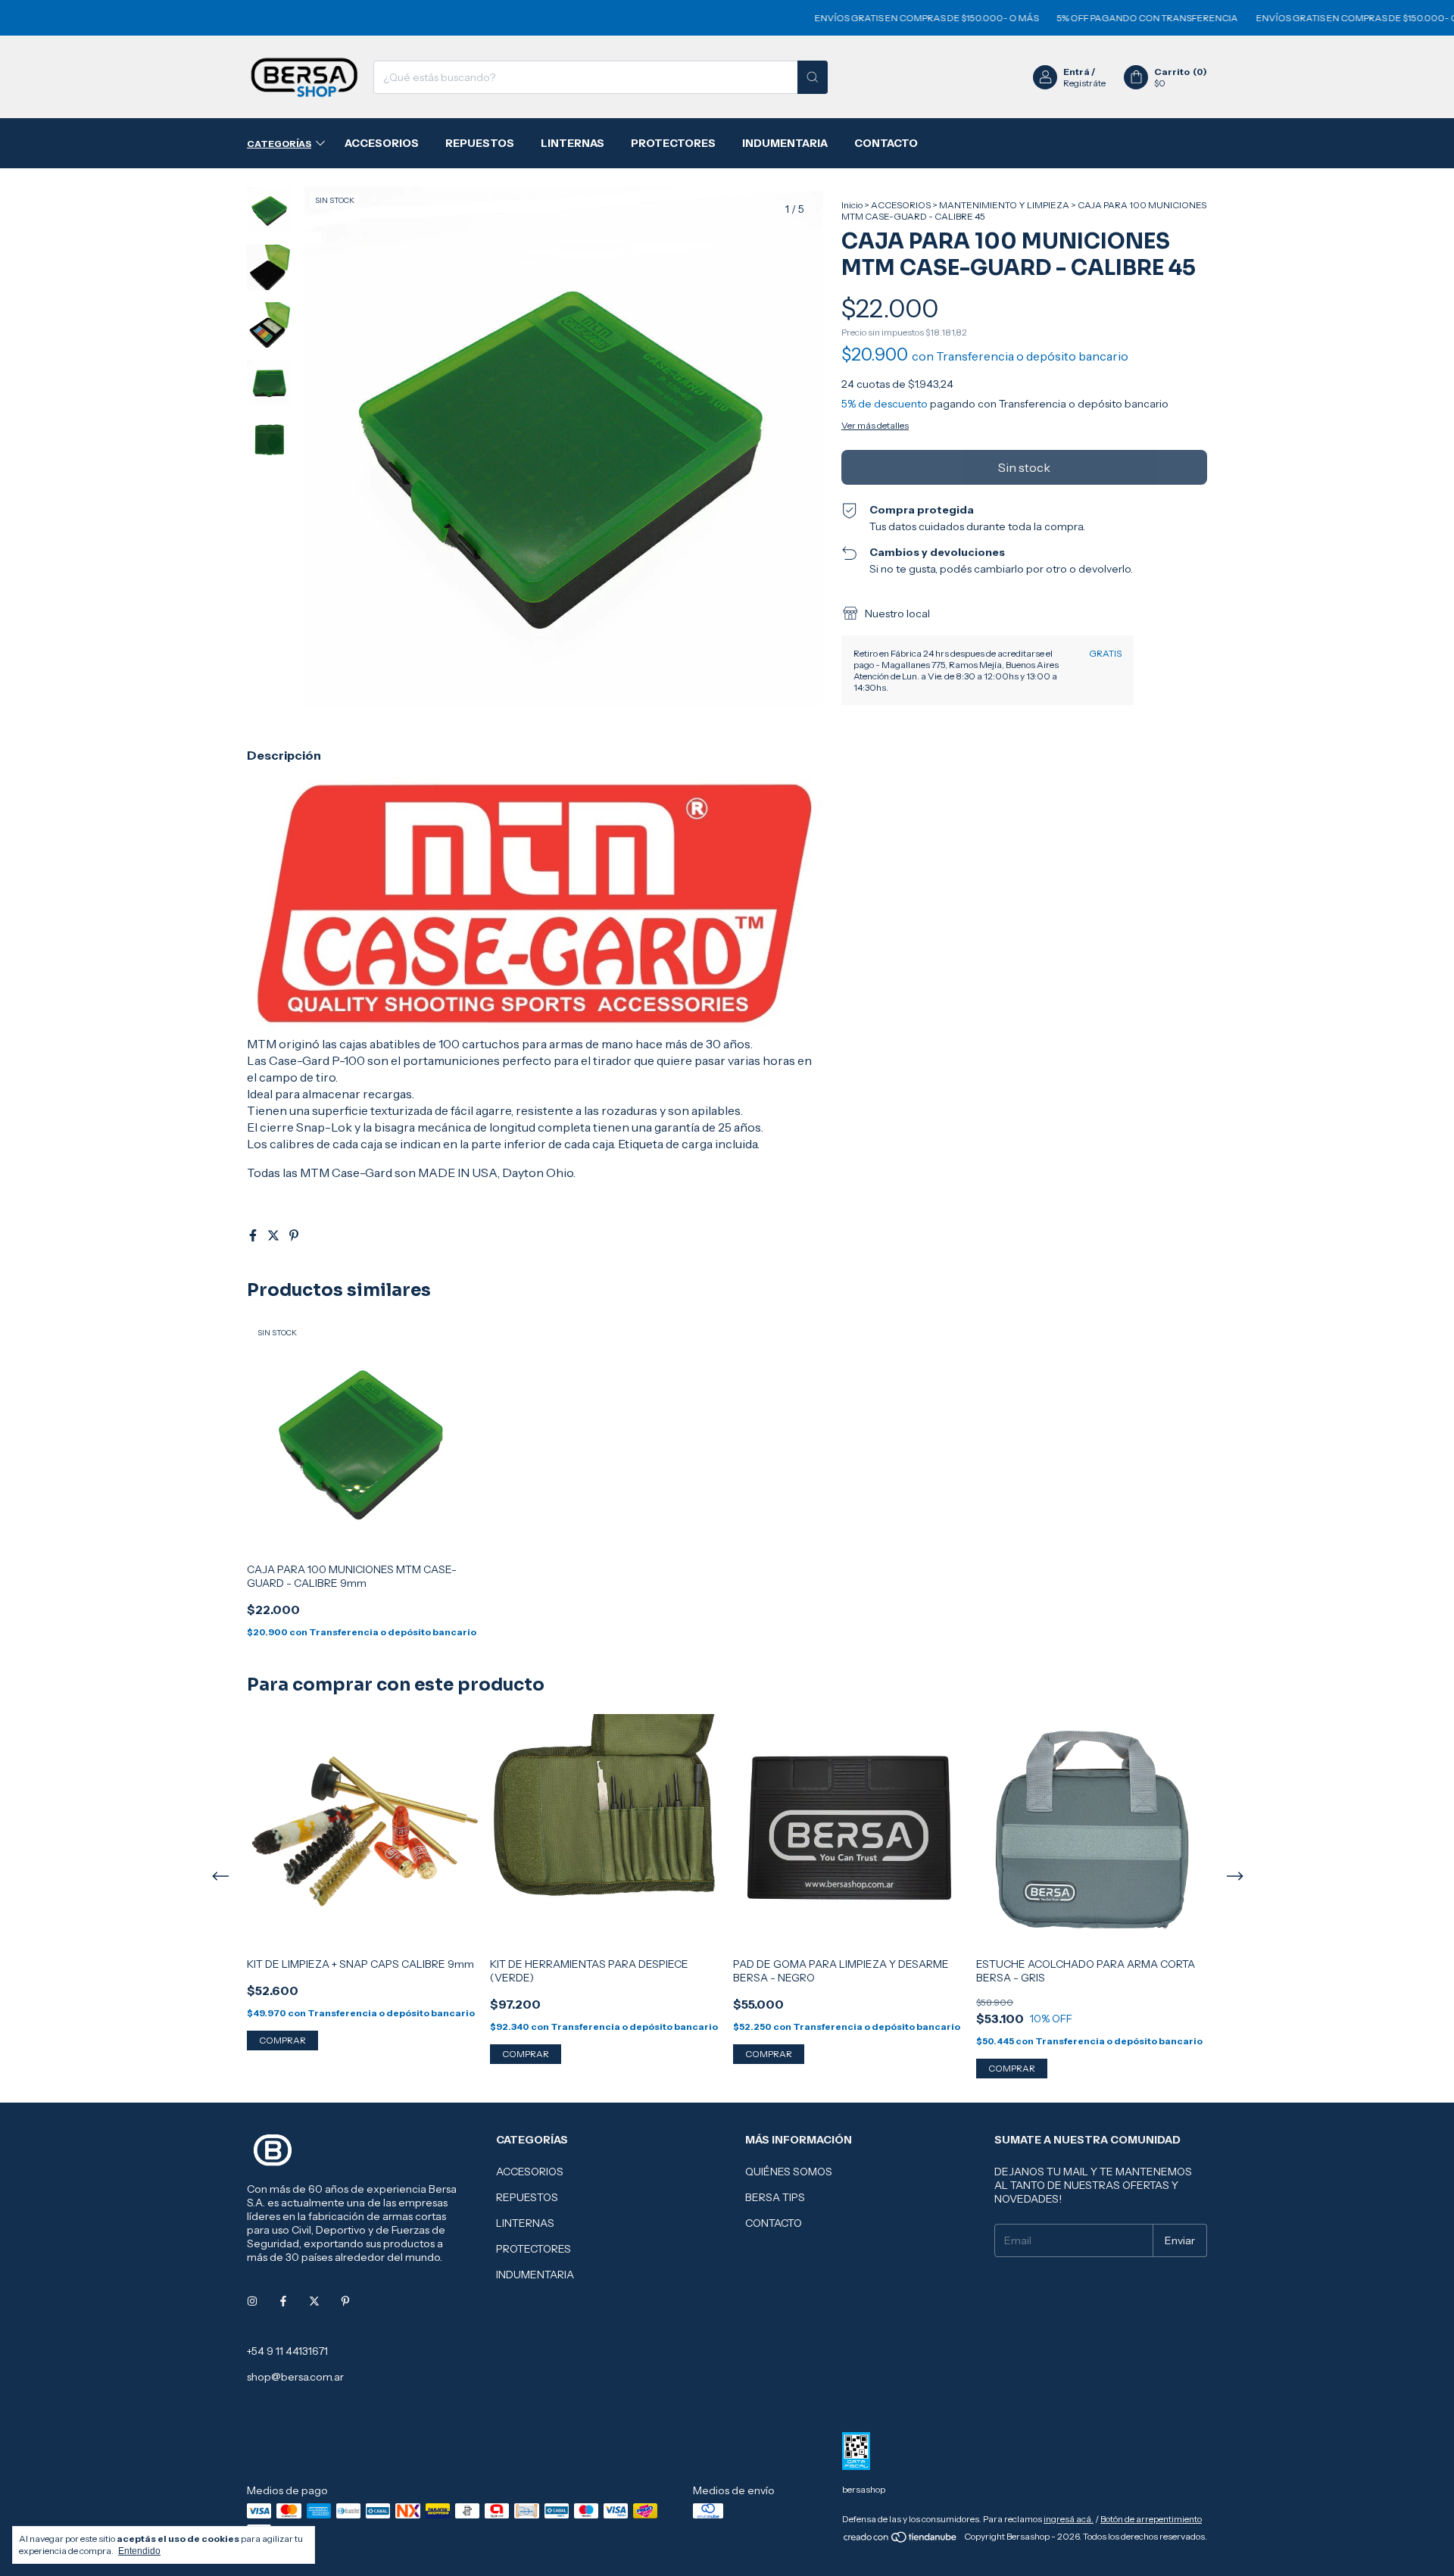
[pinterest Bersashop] (345, 2301)
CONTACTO (886, 143)
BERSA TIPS (775, 2197)
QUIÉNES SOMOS (789, 2172)
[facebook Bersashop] (283, 2301)
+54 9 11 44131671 (287, 2351)
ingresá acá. (1069, 2519)
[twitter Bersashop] (314, 2301)
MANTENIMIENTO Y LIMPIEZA (1004, 205)
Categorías (279, 144)
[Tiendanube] (901, 2540)
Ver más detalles (875, 425)
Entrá (1076, 72)
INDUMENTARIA (785, 143)
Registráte (1084, 83)
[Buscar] (813, 77)
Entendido (139, 2551)
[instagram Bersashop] (252, 2301)
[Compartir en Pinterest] (294, 1235)
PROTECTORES (673, 143)
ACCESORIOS (382, 143)
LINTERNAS (573, 143)
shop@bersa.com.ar (295, 2377)
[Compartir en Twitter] (275, 1235)
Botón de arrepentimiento (1151, 2519)
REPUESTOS (480, 143)
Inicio (852, 205)
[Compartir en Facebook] (254, 1235)
